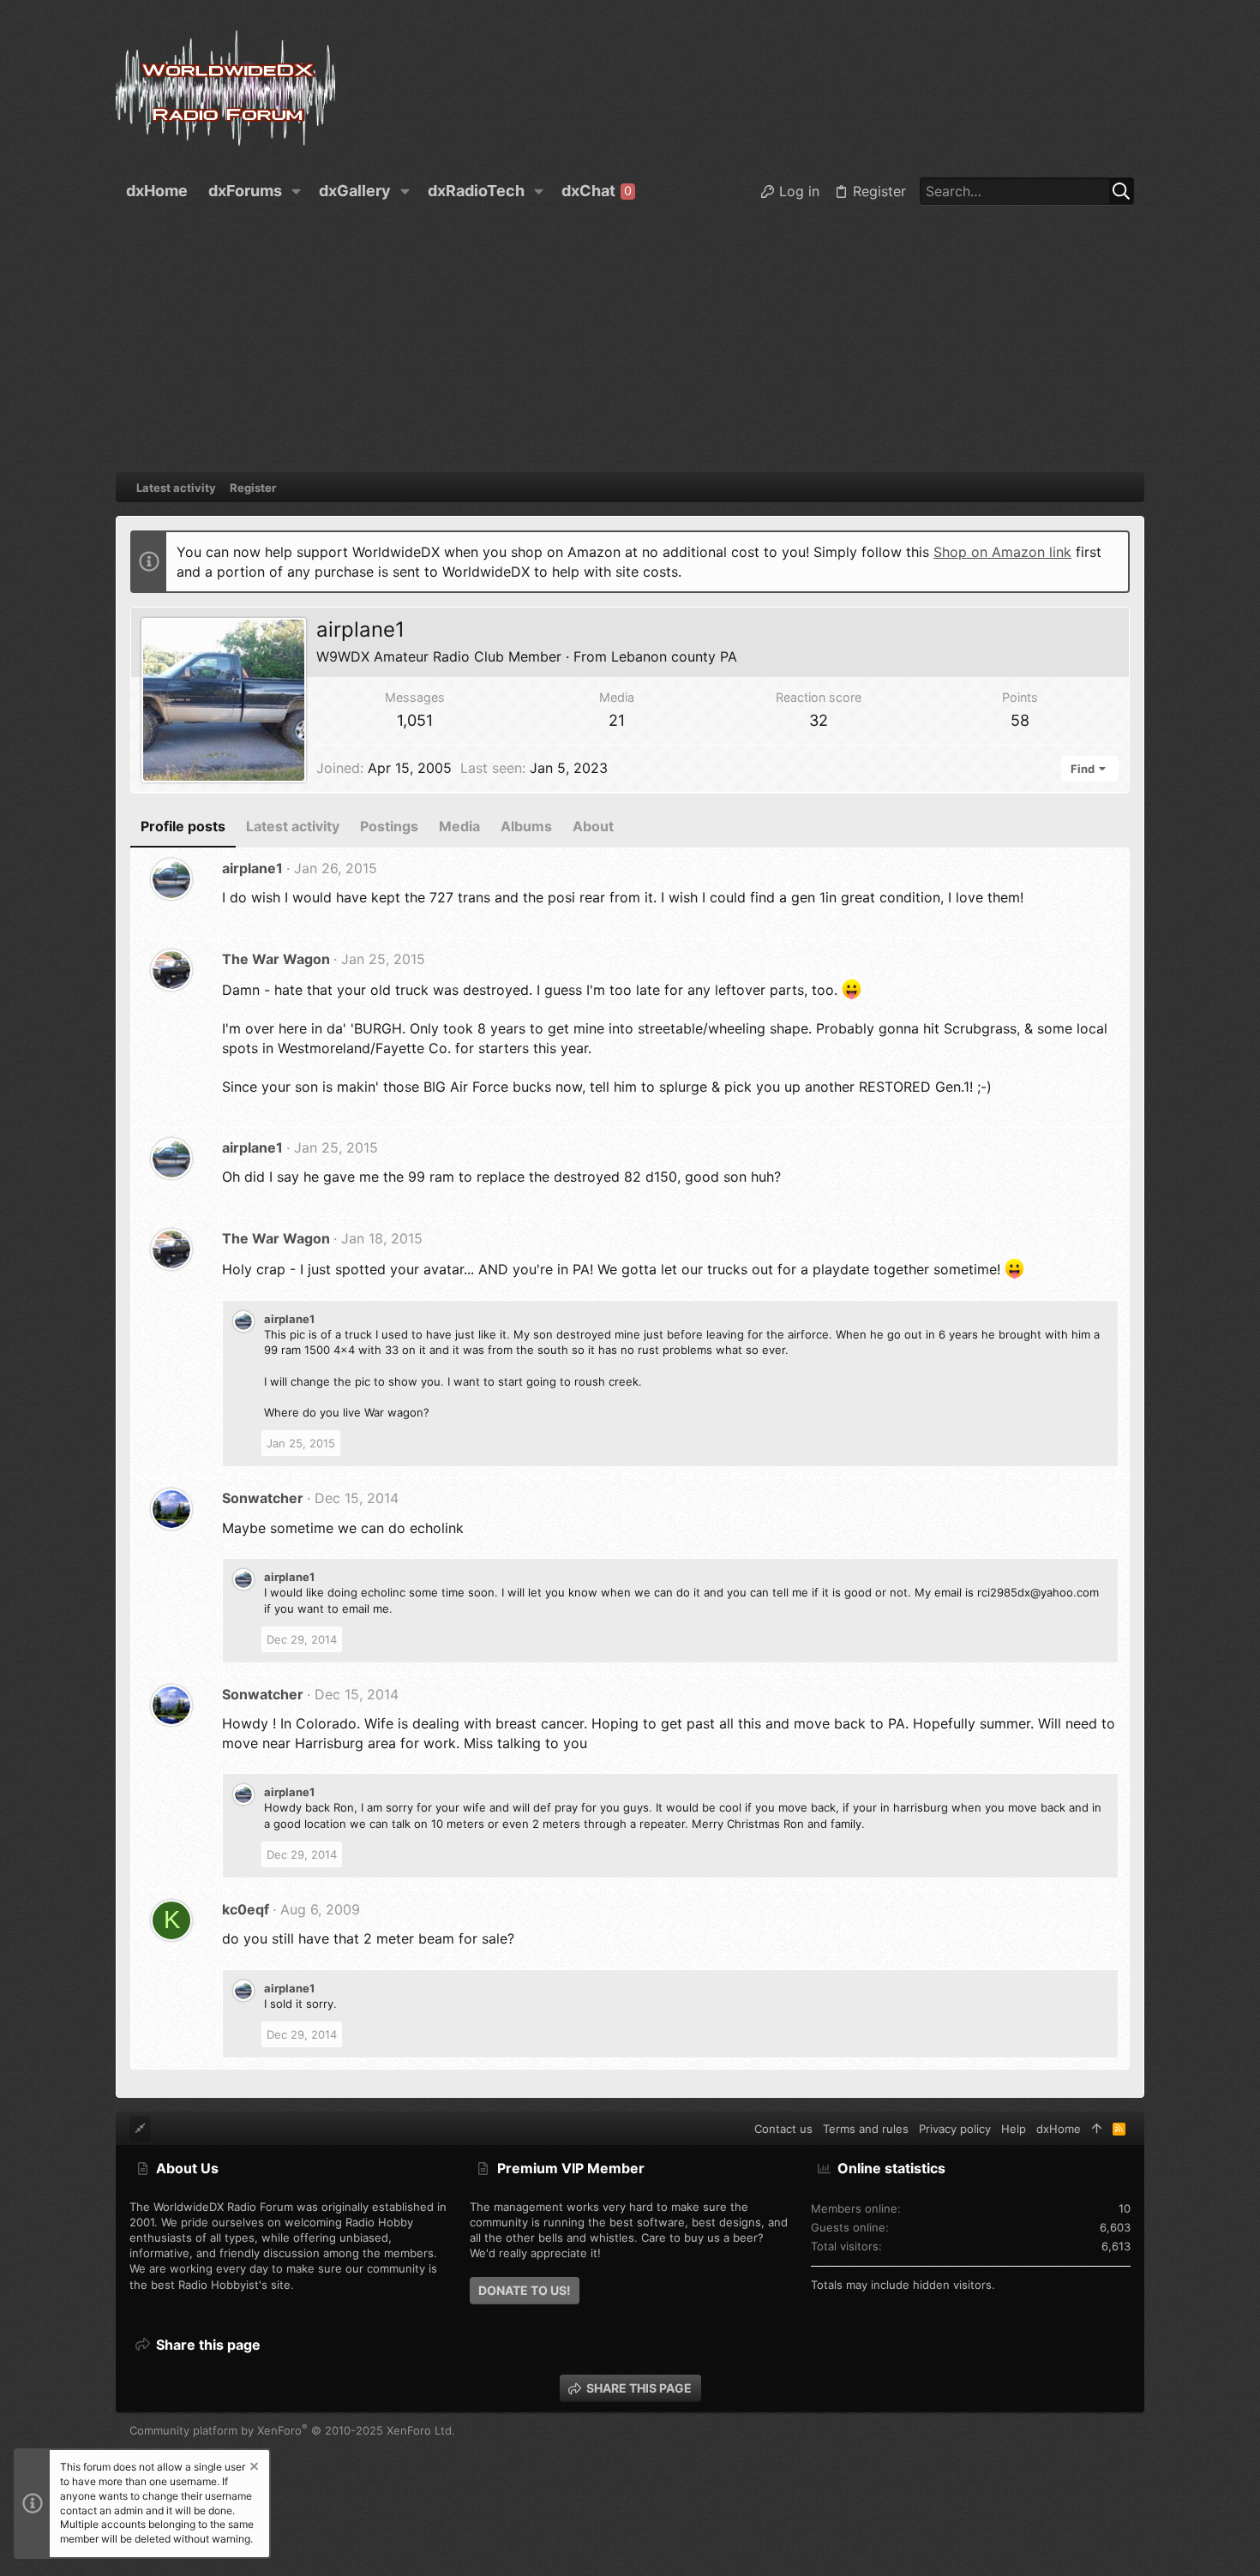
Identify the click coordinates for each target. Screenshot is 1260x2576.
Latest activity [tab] (293, 826)
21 (617, 720)
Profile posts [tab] (183, 826)
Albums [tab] (526, 826)
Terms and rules (866, 2129)
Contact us (783, 2129)
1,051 (415, 720)
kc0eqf (246, 1909)
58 (1020, 720)
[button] (297, 191)
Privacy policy (955, 2129)
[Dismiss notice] (253, 2468)
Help (1014, 2129)
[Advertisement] (630, 344)
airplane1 (252, 868)
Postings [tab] (389, 826)
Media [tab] (459, 826)
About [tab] (593, 826)
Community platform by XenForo (292, 2430)
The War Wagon (276, 959)
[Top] (1097, 2129)
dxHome (1059, 2129)
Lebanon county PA (674, 656)
